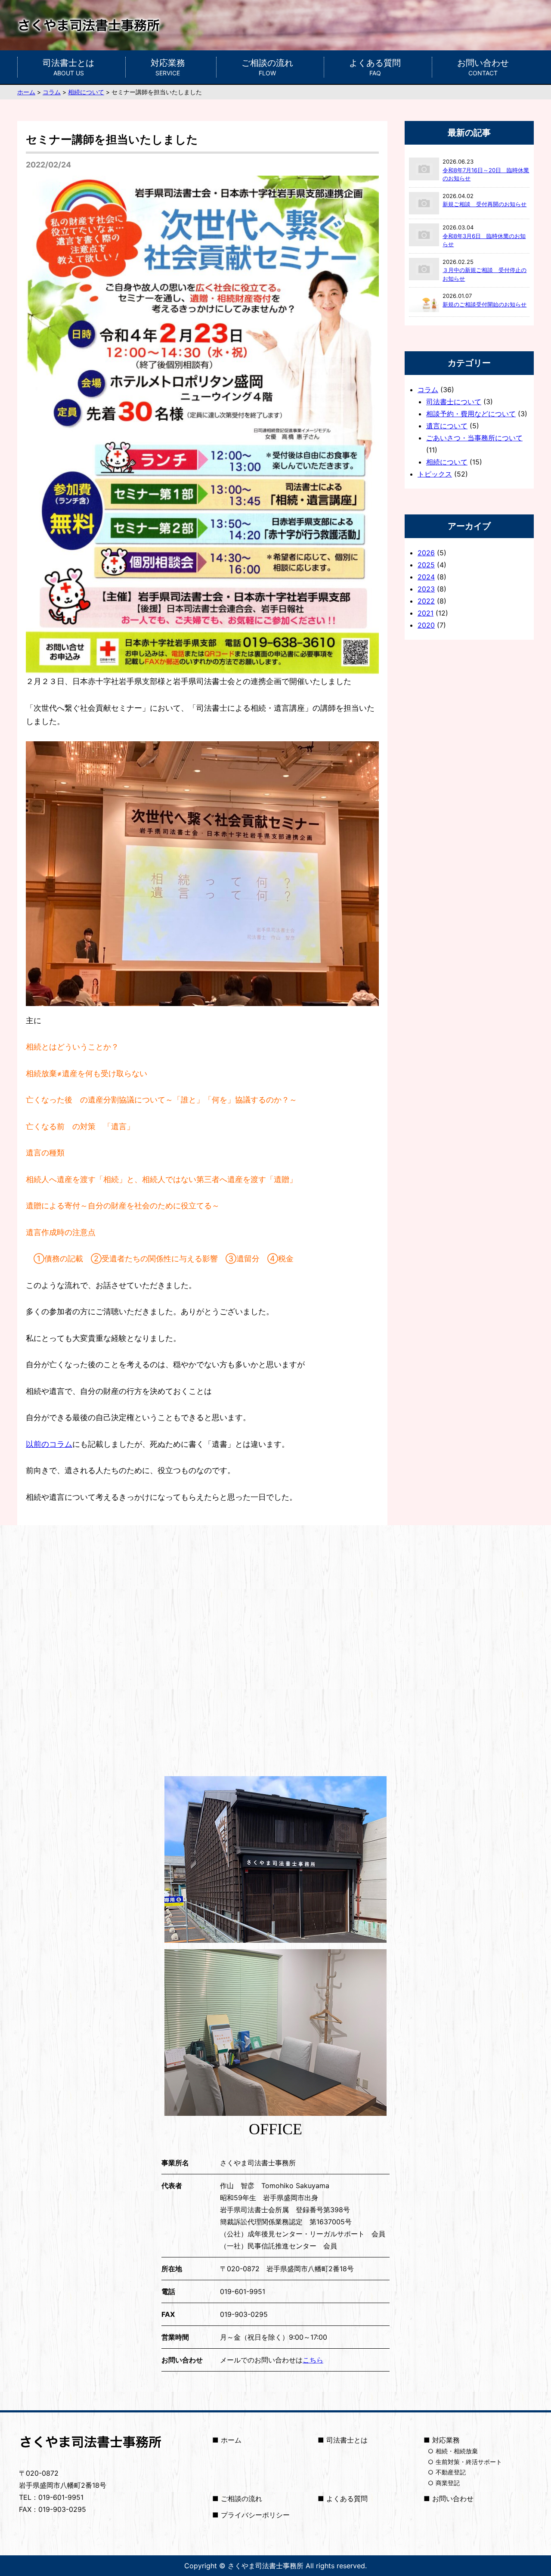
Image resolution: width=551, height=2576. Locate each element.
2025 (426, 565)
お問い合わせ (483, 67)
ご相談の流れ (267, 67)
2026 (426, 553)
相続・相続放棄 (457, 2451)
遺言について (447, 426)
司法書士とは (68, 67)
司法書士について (454, 402)
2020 (426, 625)
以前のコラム (49, 1444)
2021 (426, 613)
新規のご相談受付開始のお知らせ (484, 304)
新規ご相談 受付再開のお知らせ (484, 204)
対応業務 (168, 67)
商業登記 (448, 2483)
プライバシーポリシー (255, 2515)
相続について (447, 462)
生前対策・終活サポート (469, 2462)
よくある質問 (375, 67)
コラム (428, 390)
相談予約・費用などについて (471, 414)
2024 (426, 577)
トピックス (435, 474)
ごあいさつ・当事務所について (474, 438)
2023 (426, 589)
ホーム (231, 2440)
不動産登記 (451, 2472)
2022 (426, 601)
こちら (313, 2360)
